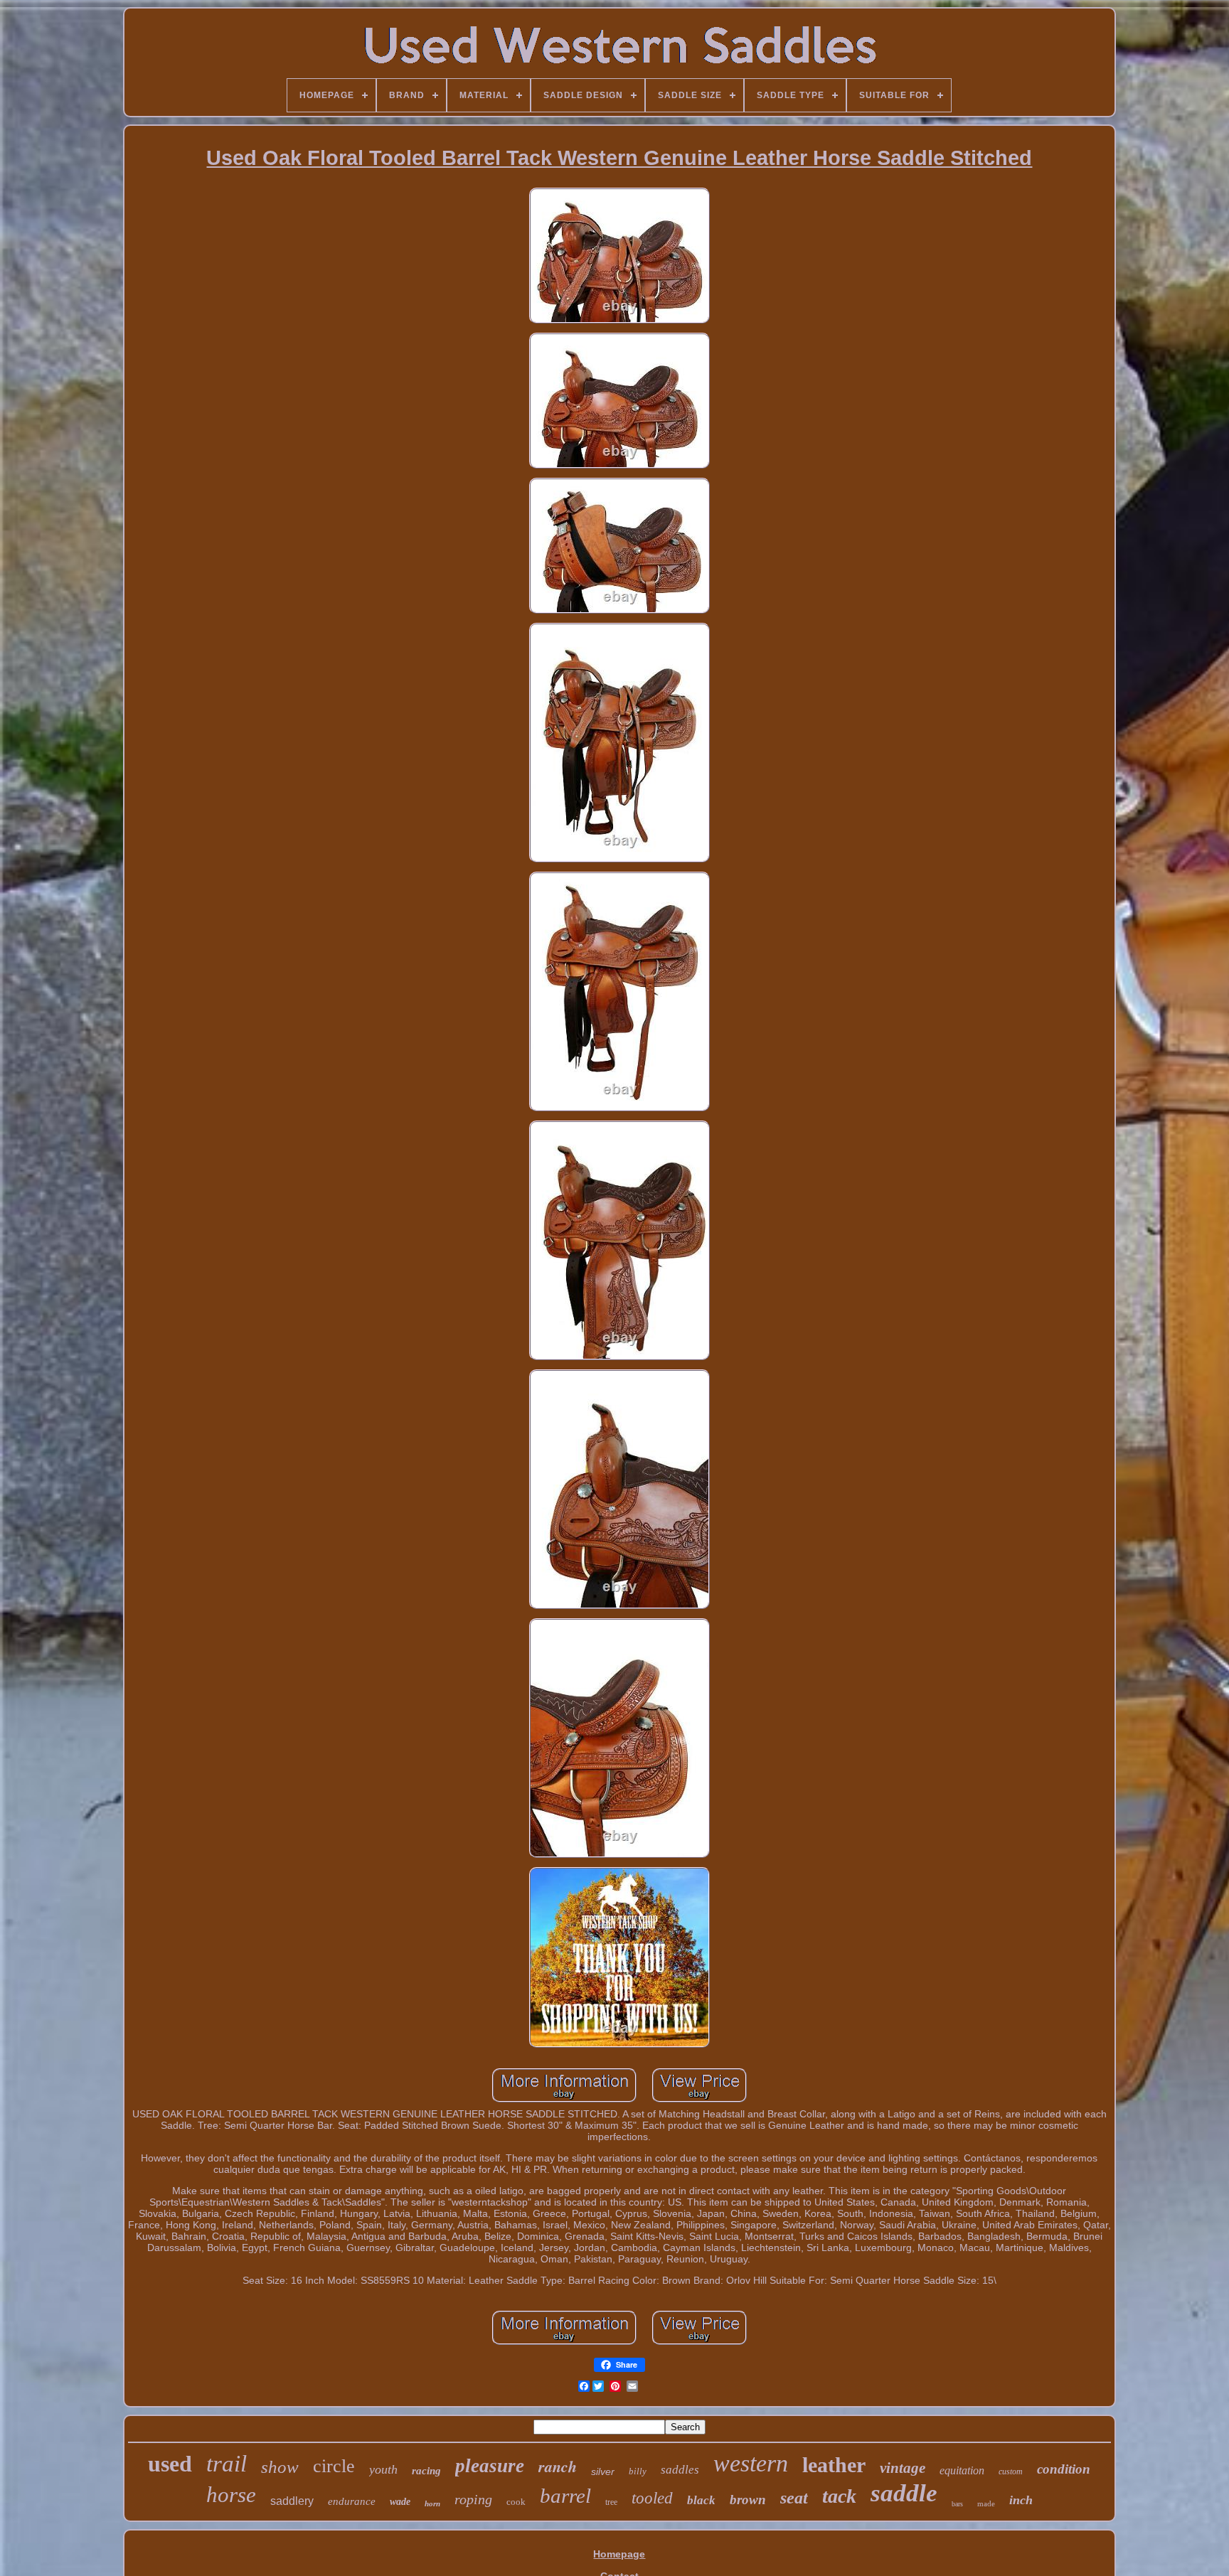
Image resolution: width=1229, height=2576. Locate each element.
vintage (903, 2468)
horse (231, 2495)
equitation (962, 2470)
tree (611, 2502)
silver (603, 2471)
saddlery (292, 2501)
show (280, 2467)
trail (227, 2464)
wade (400, 2502)
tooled (652, 2498)
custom (1011, 2471)
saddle (904, 2493)
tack (839, 2496)
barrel (565, 2496)
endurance (352, 2501)
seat (794, 2498)
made (986, 2503)
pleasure (490, 2466)
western (751, 2463)
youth (383, 2469)
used (170, 2464)
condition (1064, 2469)
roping (473, 2499)
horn (432, 2503)
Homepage (619, 2554)
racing (426, 2471)
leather (834, 2465)
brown (748, 2500)
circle (334, 2466)
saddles (680, 2470)
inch (1021, 2500)
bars (957, 2504)
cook (516, 2502)
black (701, 2500)
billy (638, 2471)
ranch (558, 2466)
